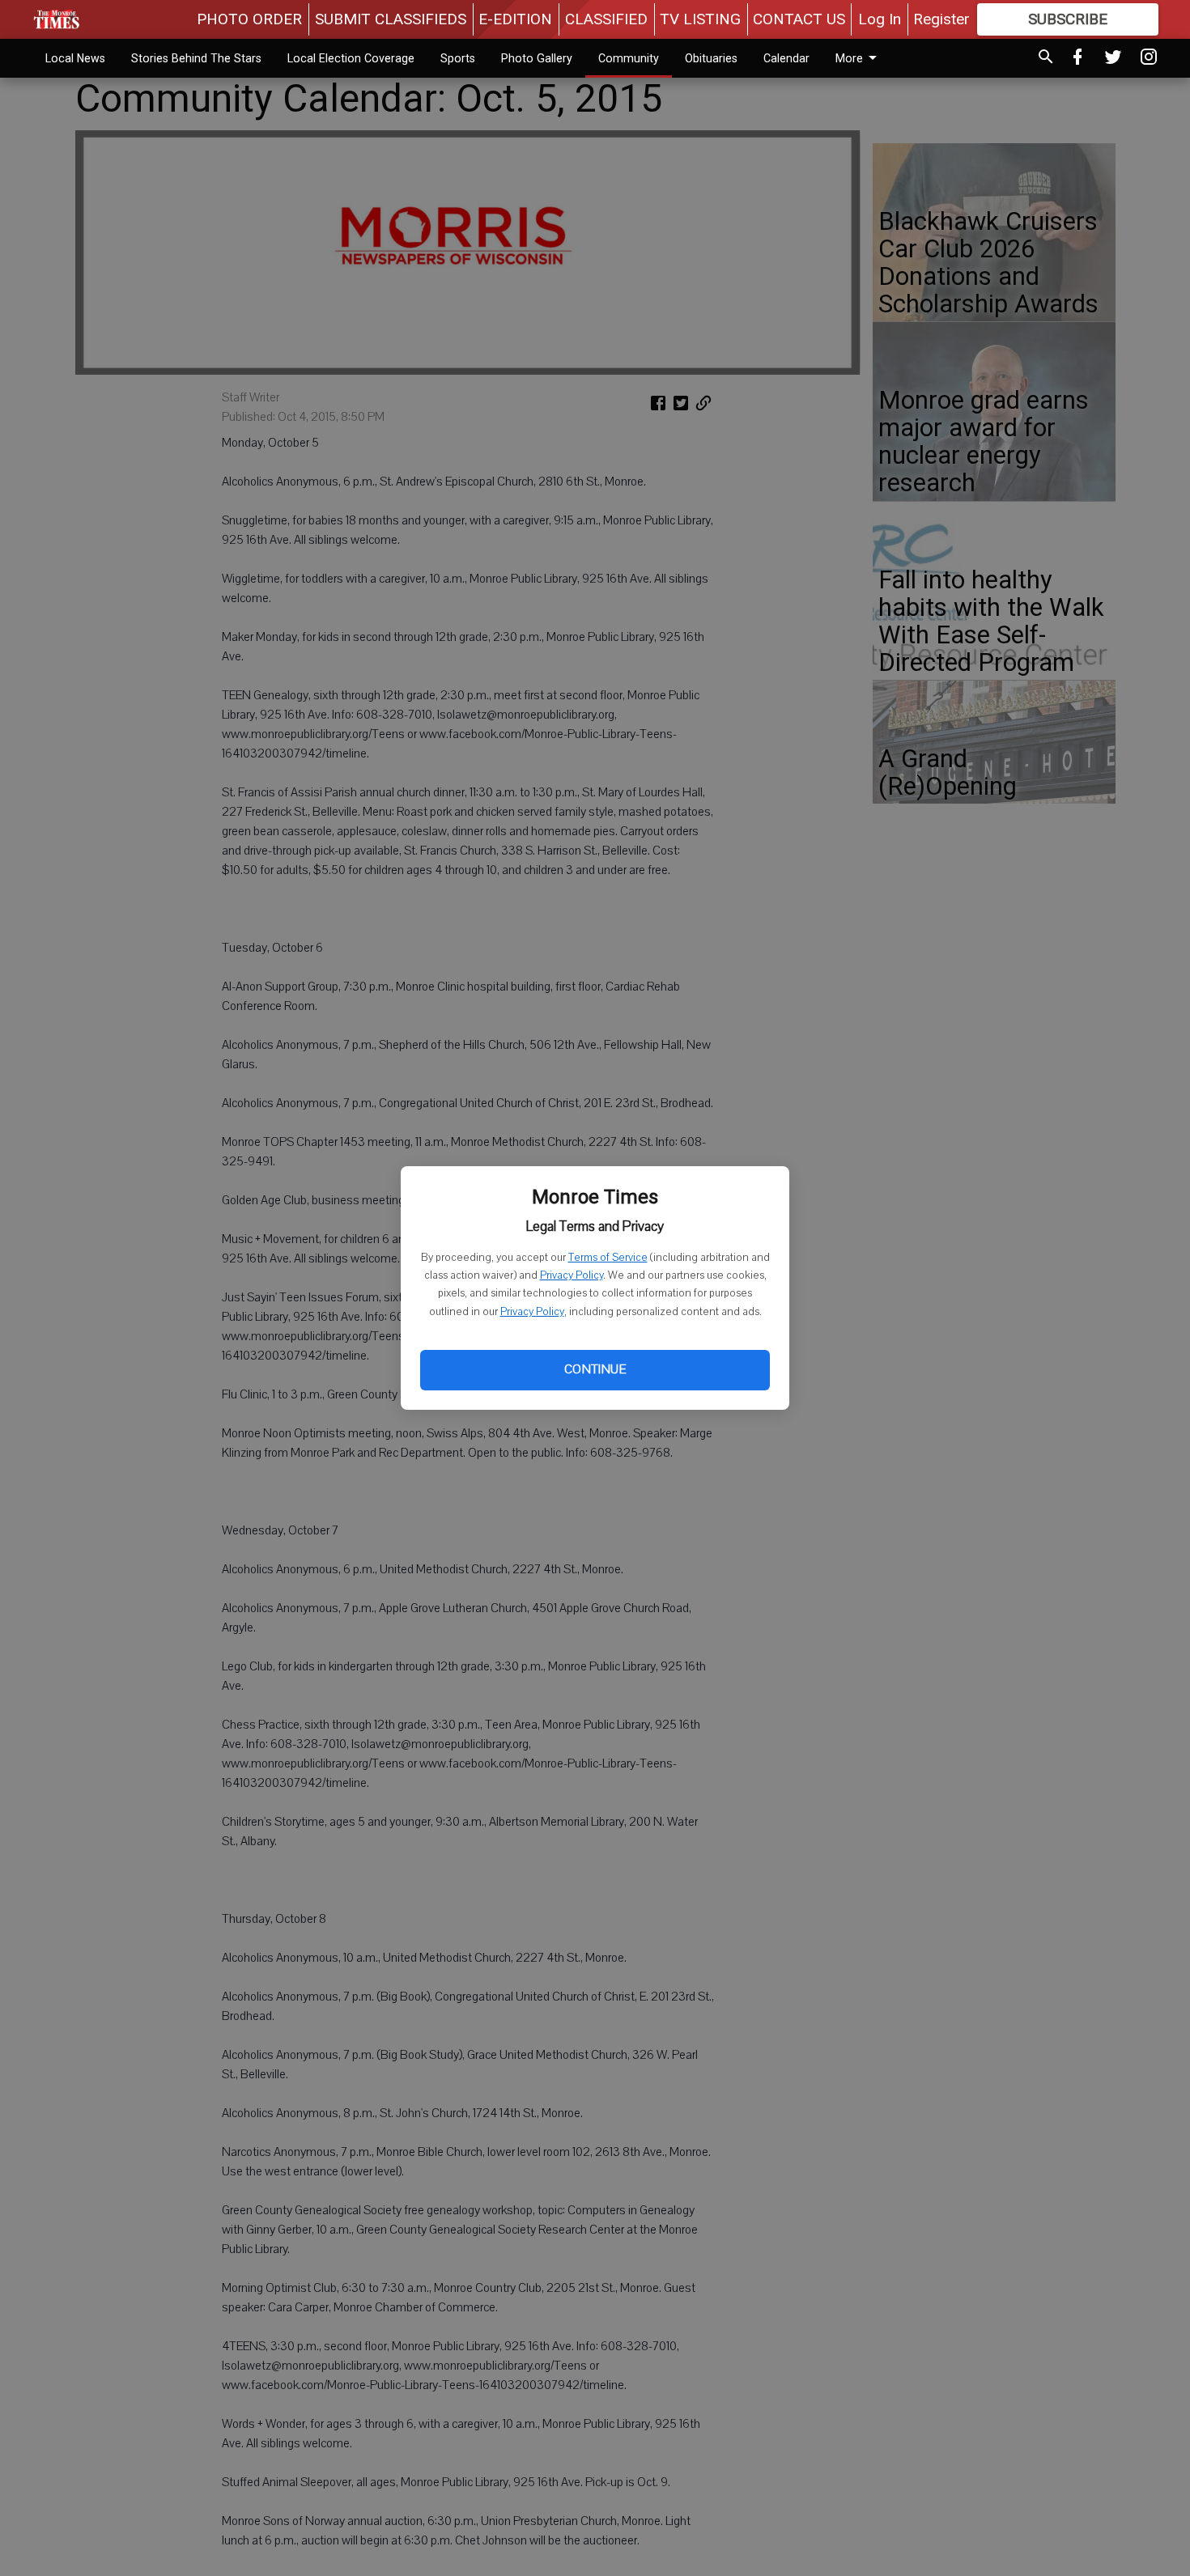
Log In (880, 19)
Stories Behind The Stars (196, 58)
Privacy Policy (572, 1275)
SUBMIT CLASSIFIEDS (391, 19)
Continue (595, 1369)
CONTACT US (799, 19)
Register (941, 19)
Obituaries (711, 58)
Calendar (786, 58)
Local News (75, 58)
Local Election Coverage (351, 58)
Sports (458, 58)
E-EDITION (515, 19)
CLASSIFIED (606, 19)
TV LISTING (700, 19)
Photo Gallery (537, 58)
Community (629, 58)
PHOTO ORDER (249, 19)
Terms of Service (608, 1258)
